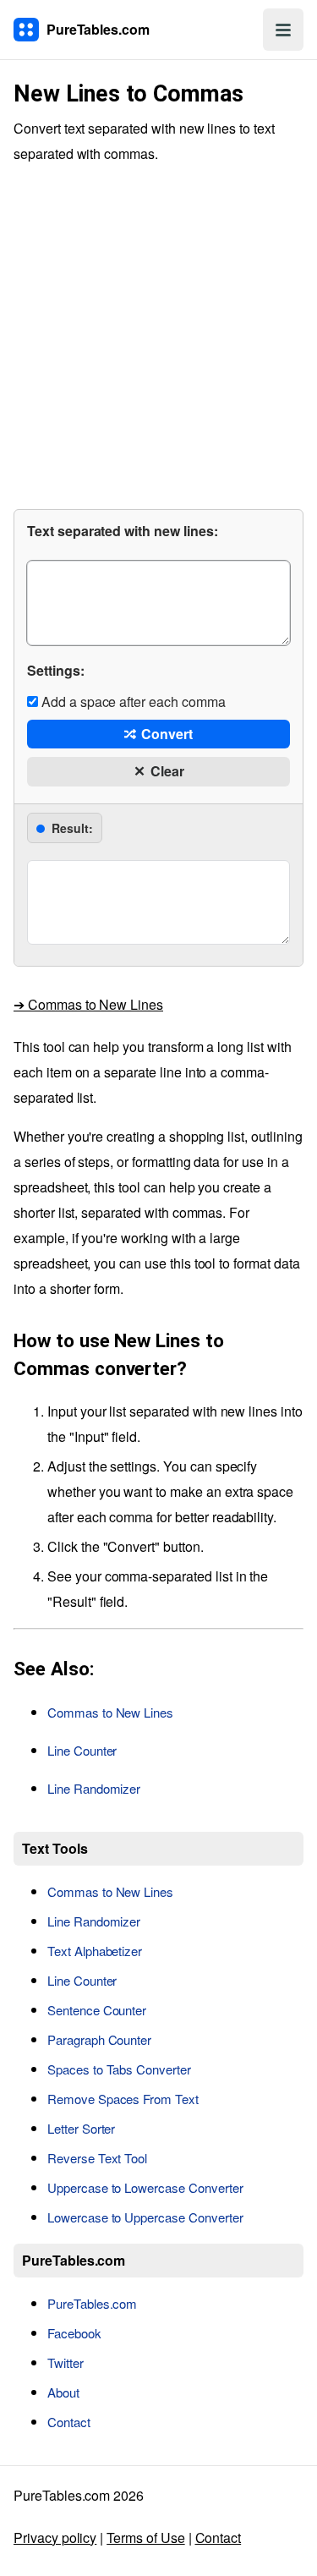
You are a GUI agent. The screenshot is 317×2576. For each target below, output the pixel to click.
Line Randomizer (94, 1788)
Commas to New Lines (110, 1712)
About (63, 2392)
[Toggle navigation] (283, 30)
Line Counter (82, 1750)
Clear (166, 771)
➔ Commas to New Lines (88, 1004)
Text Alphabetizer (95, 1951)
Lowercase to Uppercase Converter (145, 2217)
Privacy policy (55, 2538)
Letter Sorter (81, 2128)
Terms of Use (145, 2538)
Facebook (74, 2333)
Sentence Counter (97, 2010)
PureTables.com (92, 2303)
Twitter (66, 2362)
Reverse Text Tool (97, 2158)
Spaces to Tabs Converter (119, 2069)
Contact (69, 2422)
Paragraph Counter (99, 2039)
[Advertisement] (158, 334)
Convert (165, 734)
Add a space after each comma (132, 702)
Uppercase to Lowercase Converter (145, 2187)
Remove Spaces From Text (123, 2099)
